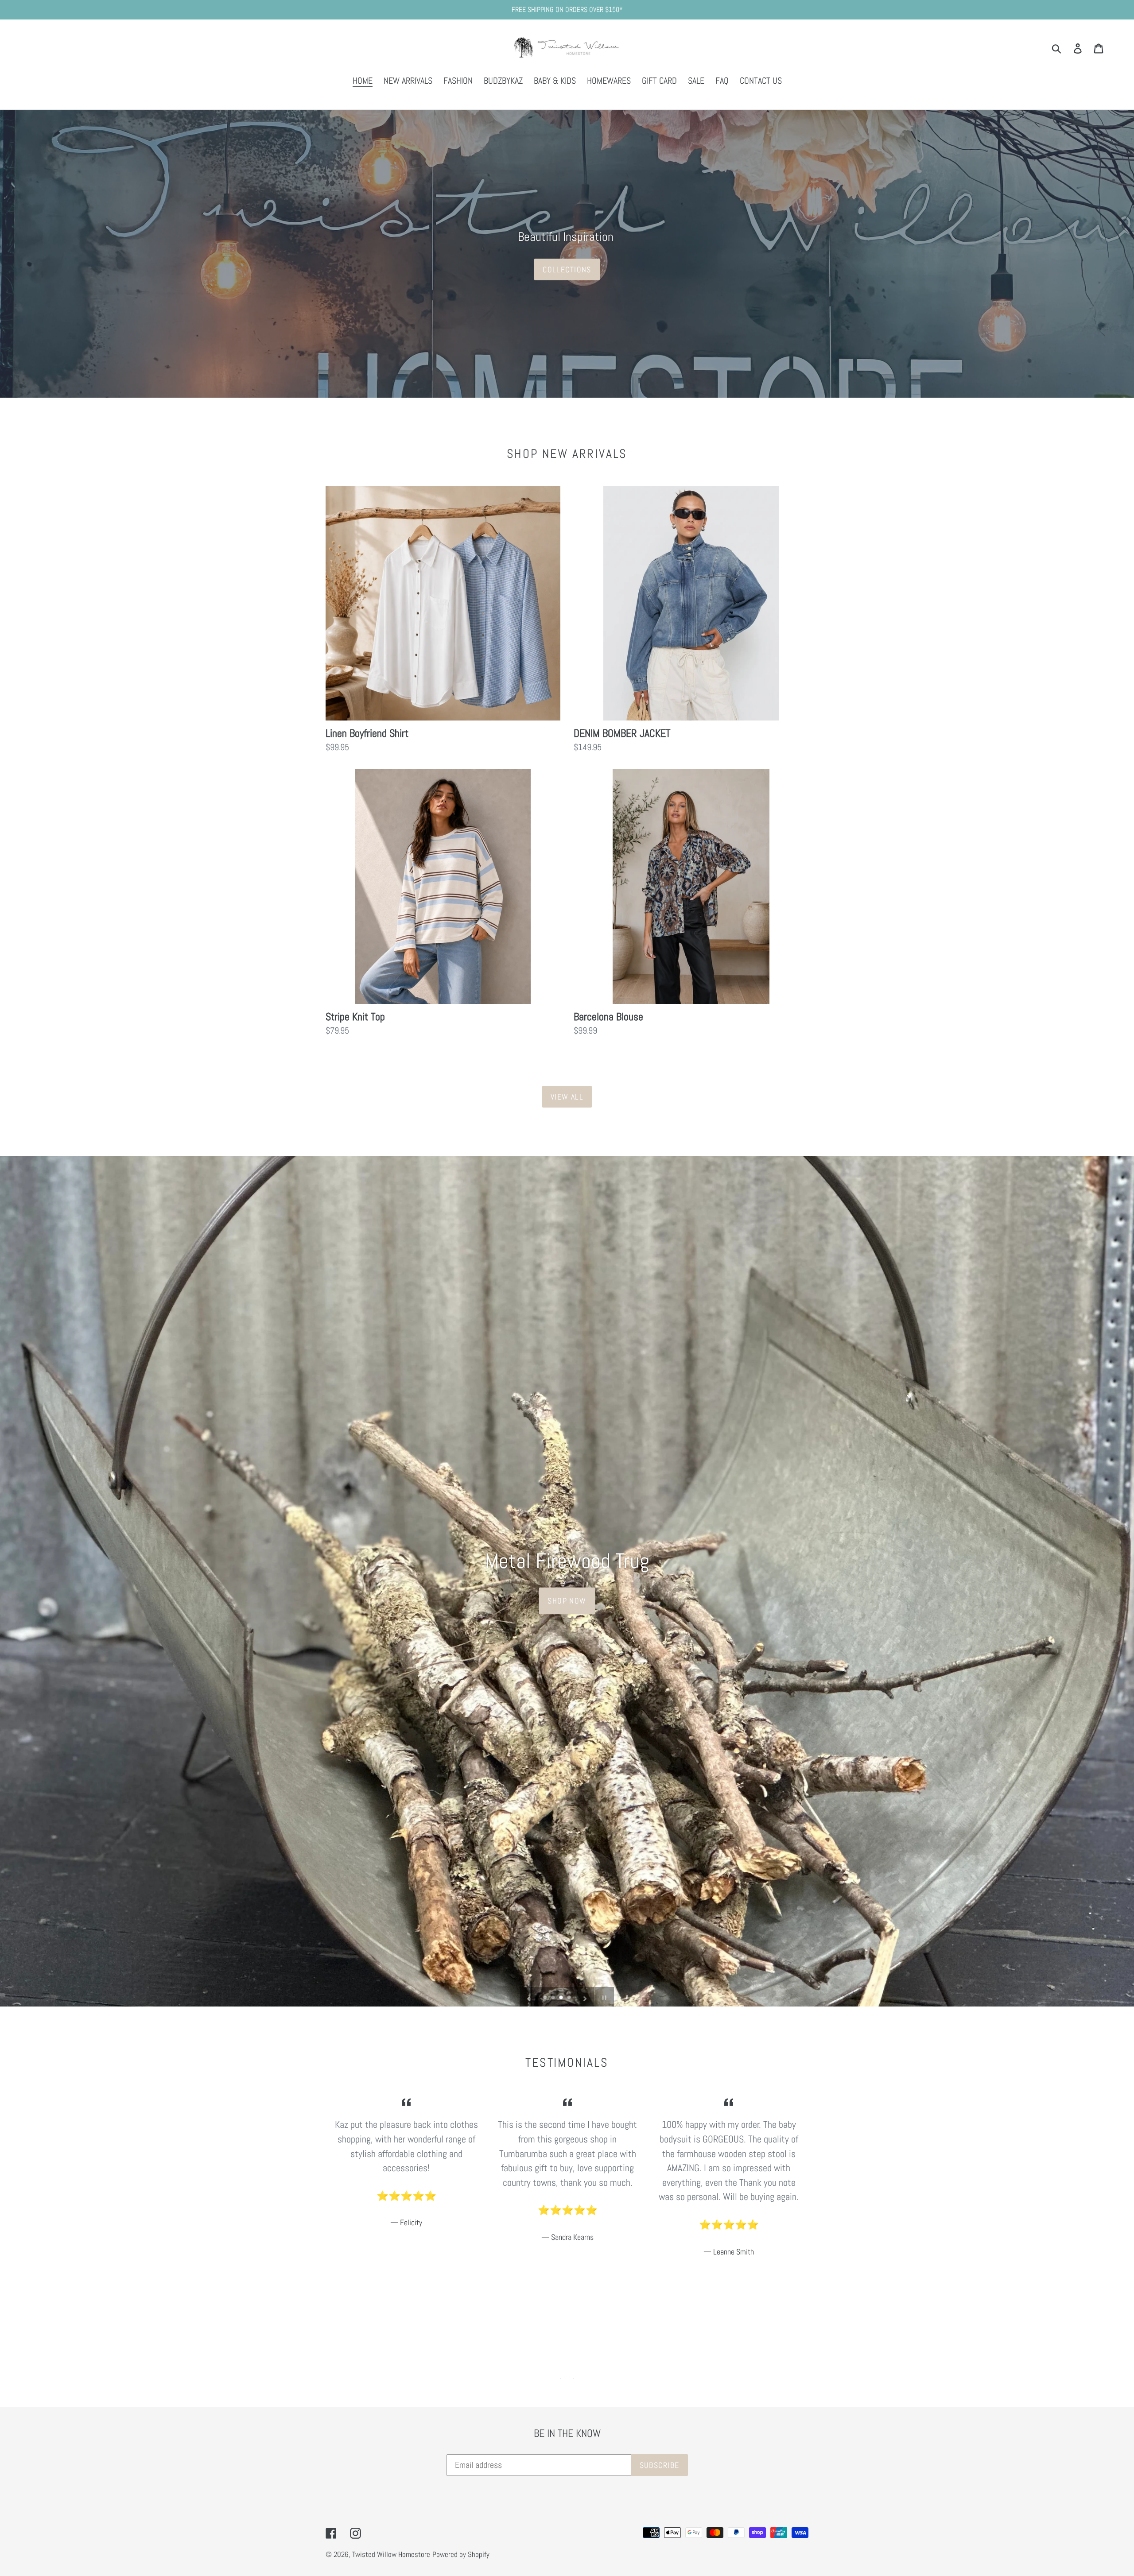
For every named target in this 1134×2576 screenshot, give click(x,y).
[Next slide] (585, 1997)
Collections (567, 269)
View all (567, 1097)
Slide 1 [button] (560, 2378)
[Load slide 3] (562, 1998)
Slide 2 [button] (574, 2378)
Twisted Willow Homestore (391, 2554)
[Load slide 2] (554, 1998)
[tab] (560, 2378)
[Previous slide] (529, 1997)
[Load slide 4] (570, 1998)
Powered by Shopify (461, 2554)
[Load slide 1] (546, 1998)
